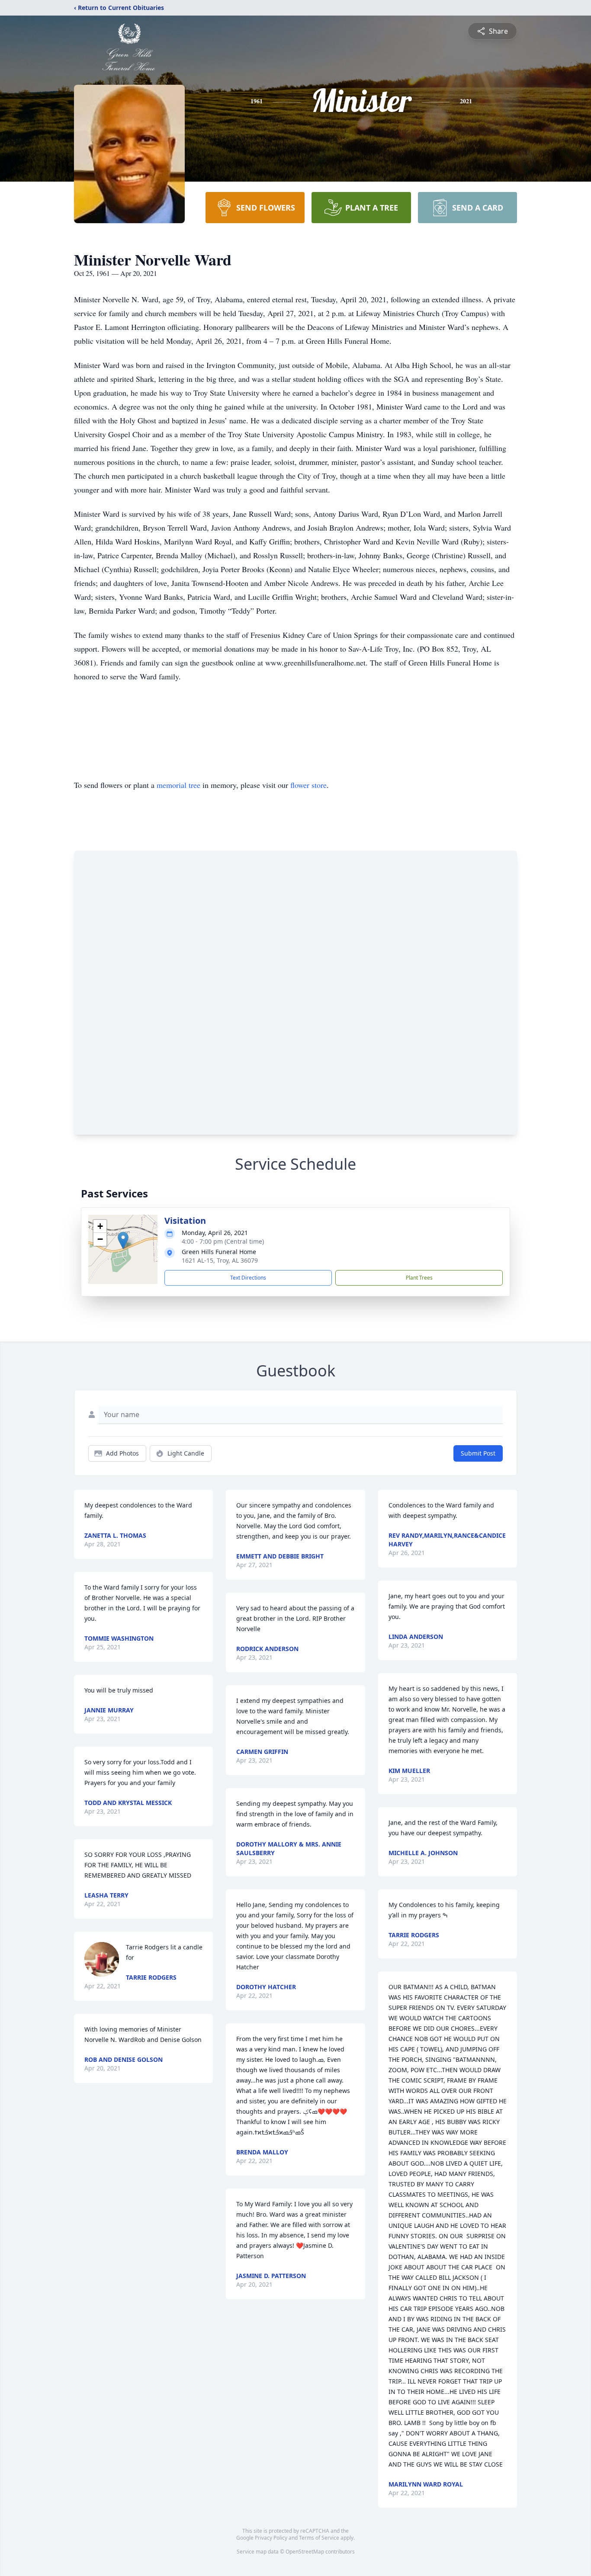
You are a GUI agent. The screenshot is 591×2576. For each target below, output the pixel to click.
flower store (308, 785)
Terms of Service (319, 2538)
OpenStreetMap (305, 2552)
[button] (123, 1240)
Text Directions (248, 1278)
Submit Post (478, 1453)
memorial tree (178, 785)
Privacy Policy (271, 2538)
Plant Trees (419, 1278)
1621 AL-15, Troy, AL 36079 (220, 1260)
